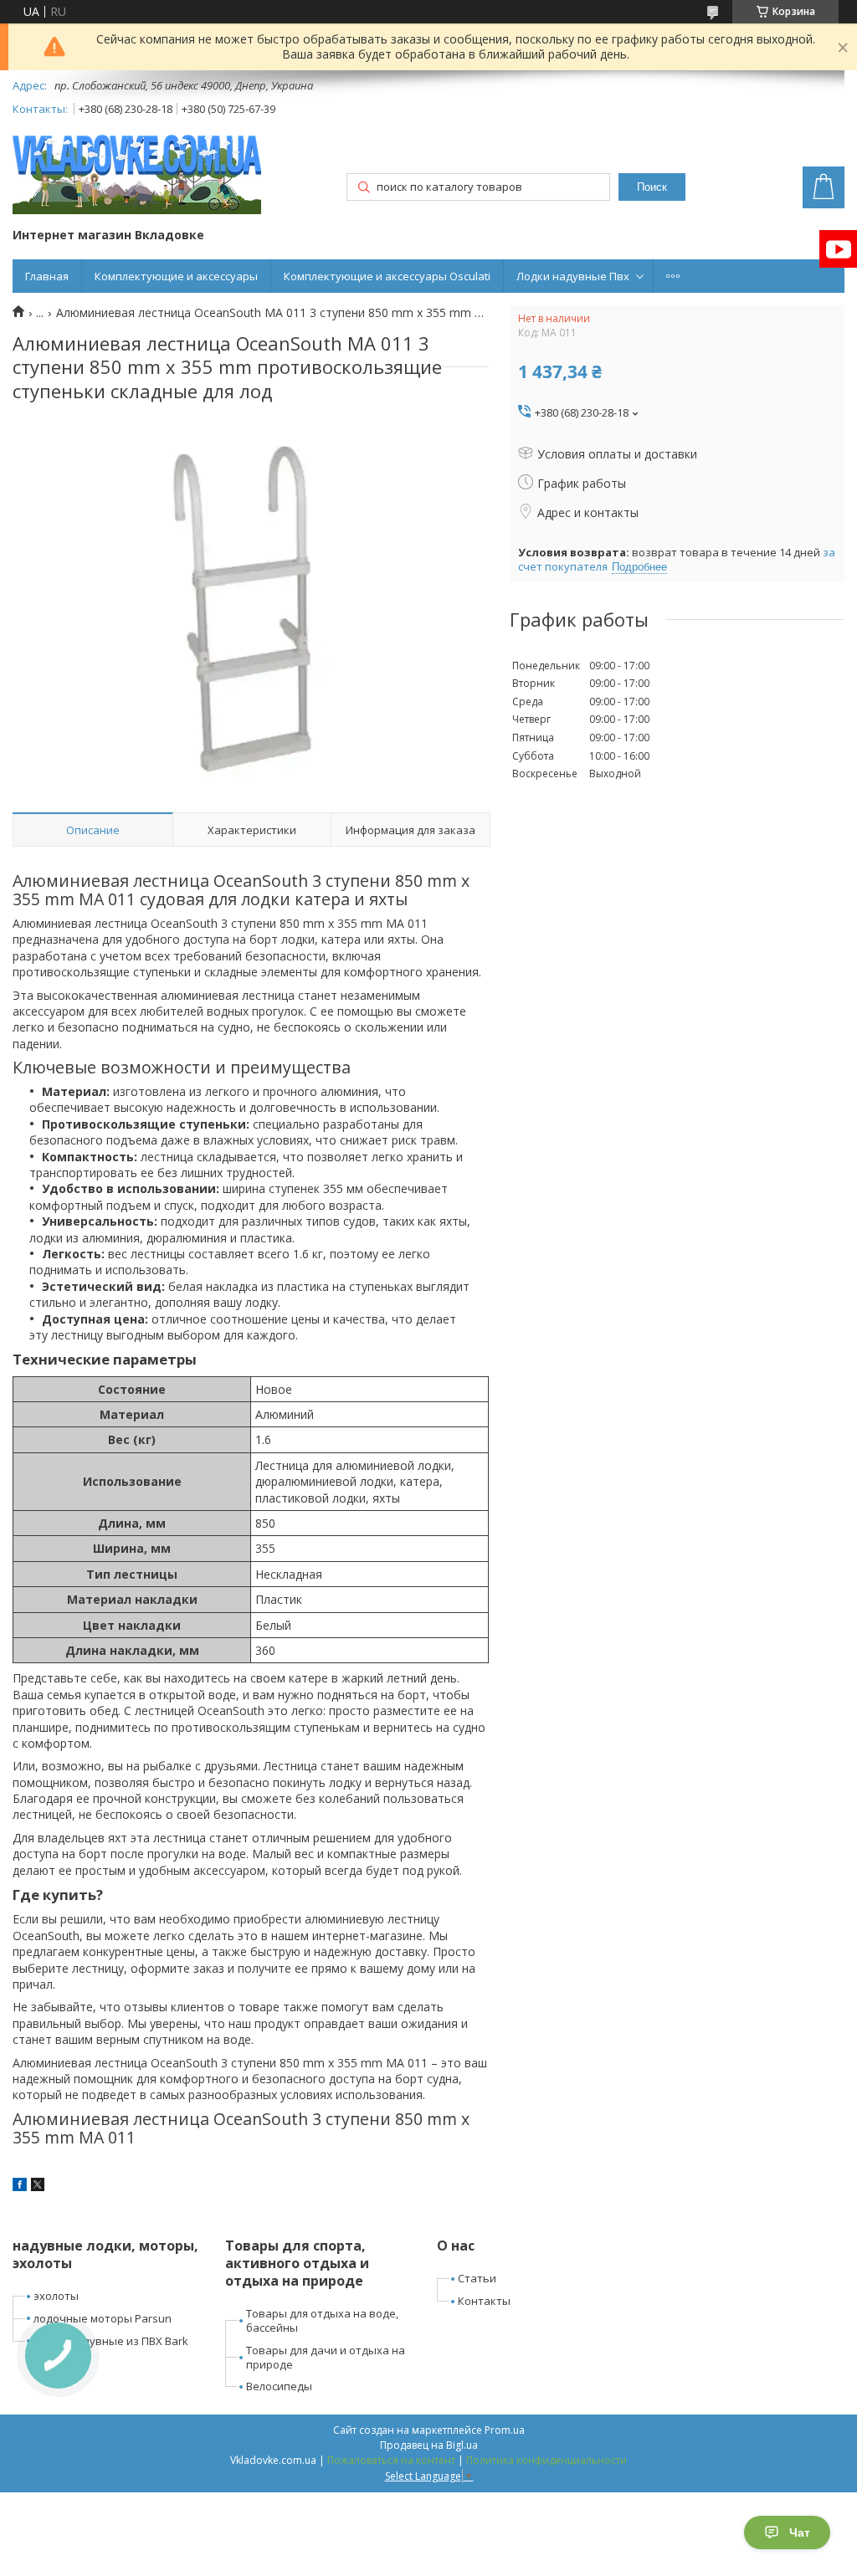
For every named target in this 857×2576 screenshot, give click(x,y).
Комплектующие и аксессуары (176, 276)
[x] (38, 2187)
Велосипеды (279, 2386)
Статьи (477, 2278)
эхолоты (56, 2296)
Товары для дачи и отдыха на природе (326, 2357)
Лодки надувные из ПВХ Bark (111, 2341)
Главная (47, 276)
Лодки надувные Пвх (573, 276)
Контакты (484, 2301)
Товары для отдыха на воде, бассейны (322, 2320)
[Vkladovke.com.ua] (137, 174)
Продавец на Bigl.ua (429, 2445)
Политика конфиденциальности (547, 2460)
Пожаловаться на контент (391, 2460)
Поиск (652, 187)
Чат (800, 2532)
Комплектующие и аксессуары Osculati (387, 276)
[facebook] (20, 2187)
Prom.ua (505, 2430)
